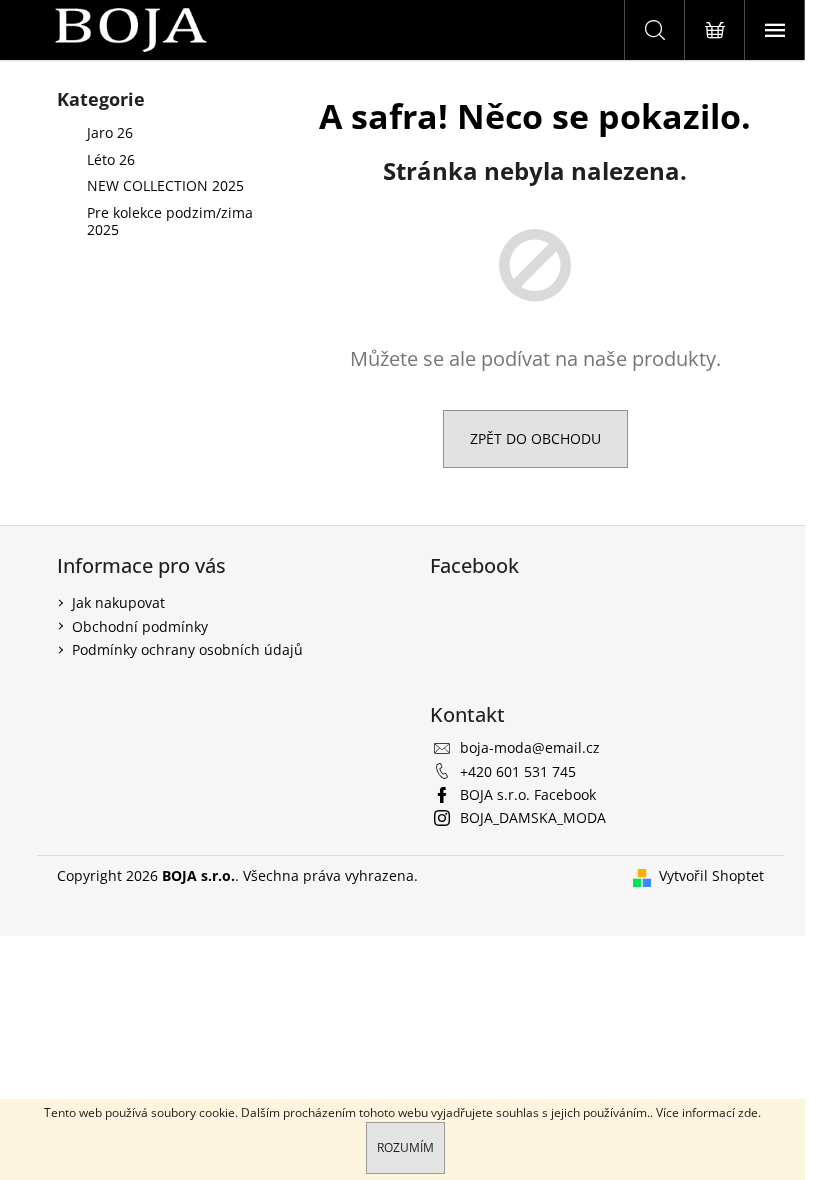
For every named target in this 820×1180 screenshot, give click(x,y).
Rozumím (405, 1147)
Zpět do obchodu (535, 438)
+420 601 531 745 (518, 771)
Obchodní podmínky (140, 626)
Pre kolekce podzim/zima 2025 (170, 221)
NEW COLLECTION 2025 (165, 185)
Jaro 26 (110, 132)
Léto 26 (111, 159)
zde (748, 1112)
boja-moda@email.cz (530, 747)
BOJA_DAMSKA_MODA (533, 817)
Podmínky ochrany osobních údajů (187, 649)
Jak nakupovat (118, 602)
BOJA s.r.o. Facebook (528, 794)
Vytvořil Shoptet (711, 875)
